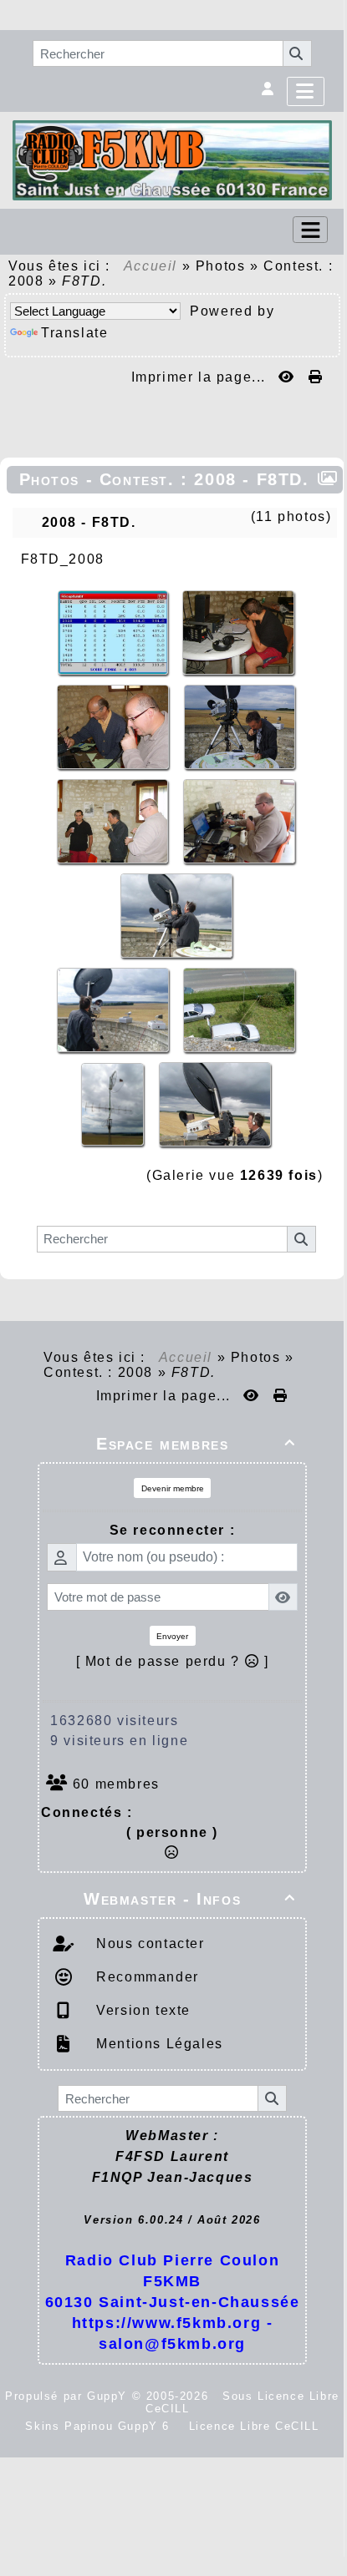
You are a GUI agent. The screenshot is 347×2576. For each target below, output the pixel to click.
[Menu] (306, 91)
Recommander (145, 1977)
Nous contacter (148, 1943)
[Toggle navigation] (310, 230)
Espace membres (196, 1444)
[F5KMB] (172, 159)
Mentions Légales (158, 2044)
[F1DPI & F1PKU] (115, 726)
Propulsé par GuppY (68, 2396)
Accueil (151, 266)
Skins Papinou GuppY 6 (102, 2426)
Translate (74, 333)
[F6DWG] (240, 726)
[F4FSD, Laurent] (238, 632)
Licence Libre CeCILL (252, 2426)
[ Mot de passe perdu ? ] (173, 1661)
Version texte (141, 2010)
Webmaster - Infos (190, 1899)
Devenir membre (173, 1488)
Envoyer (172, 1636)
